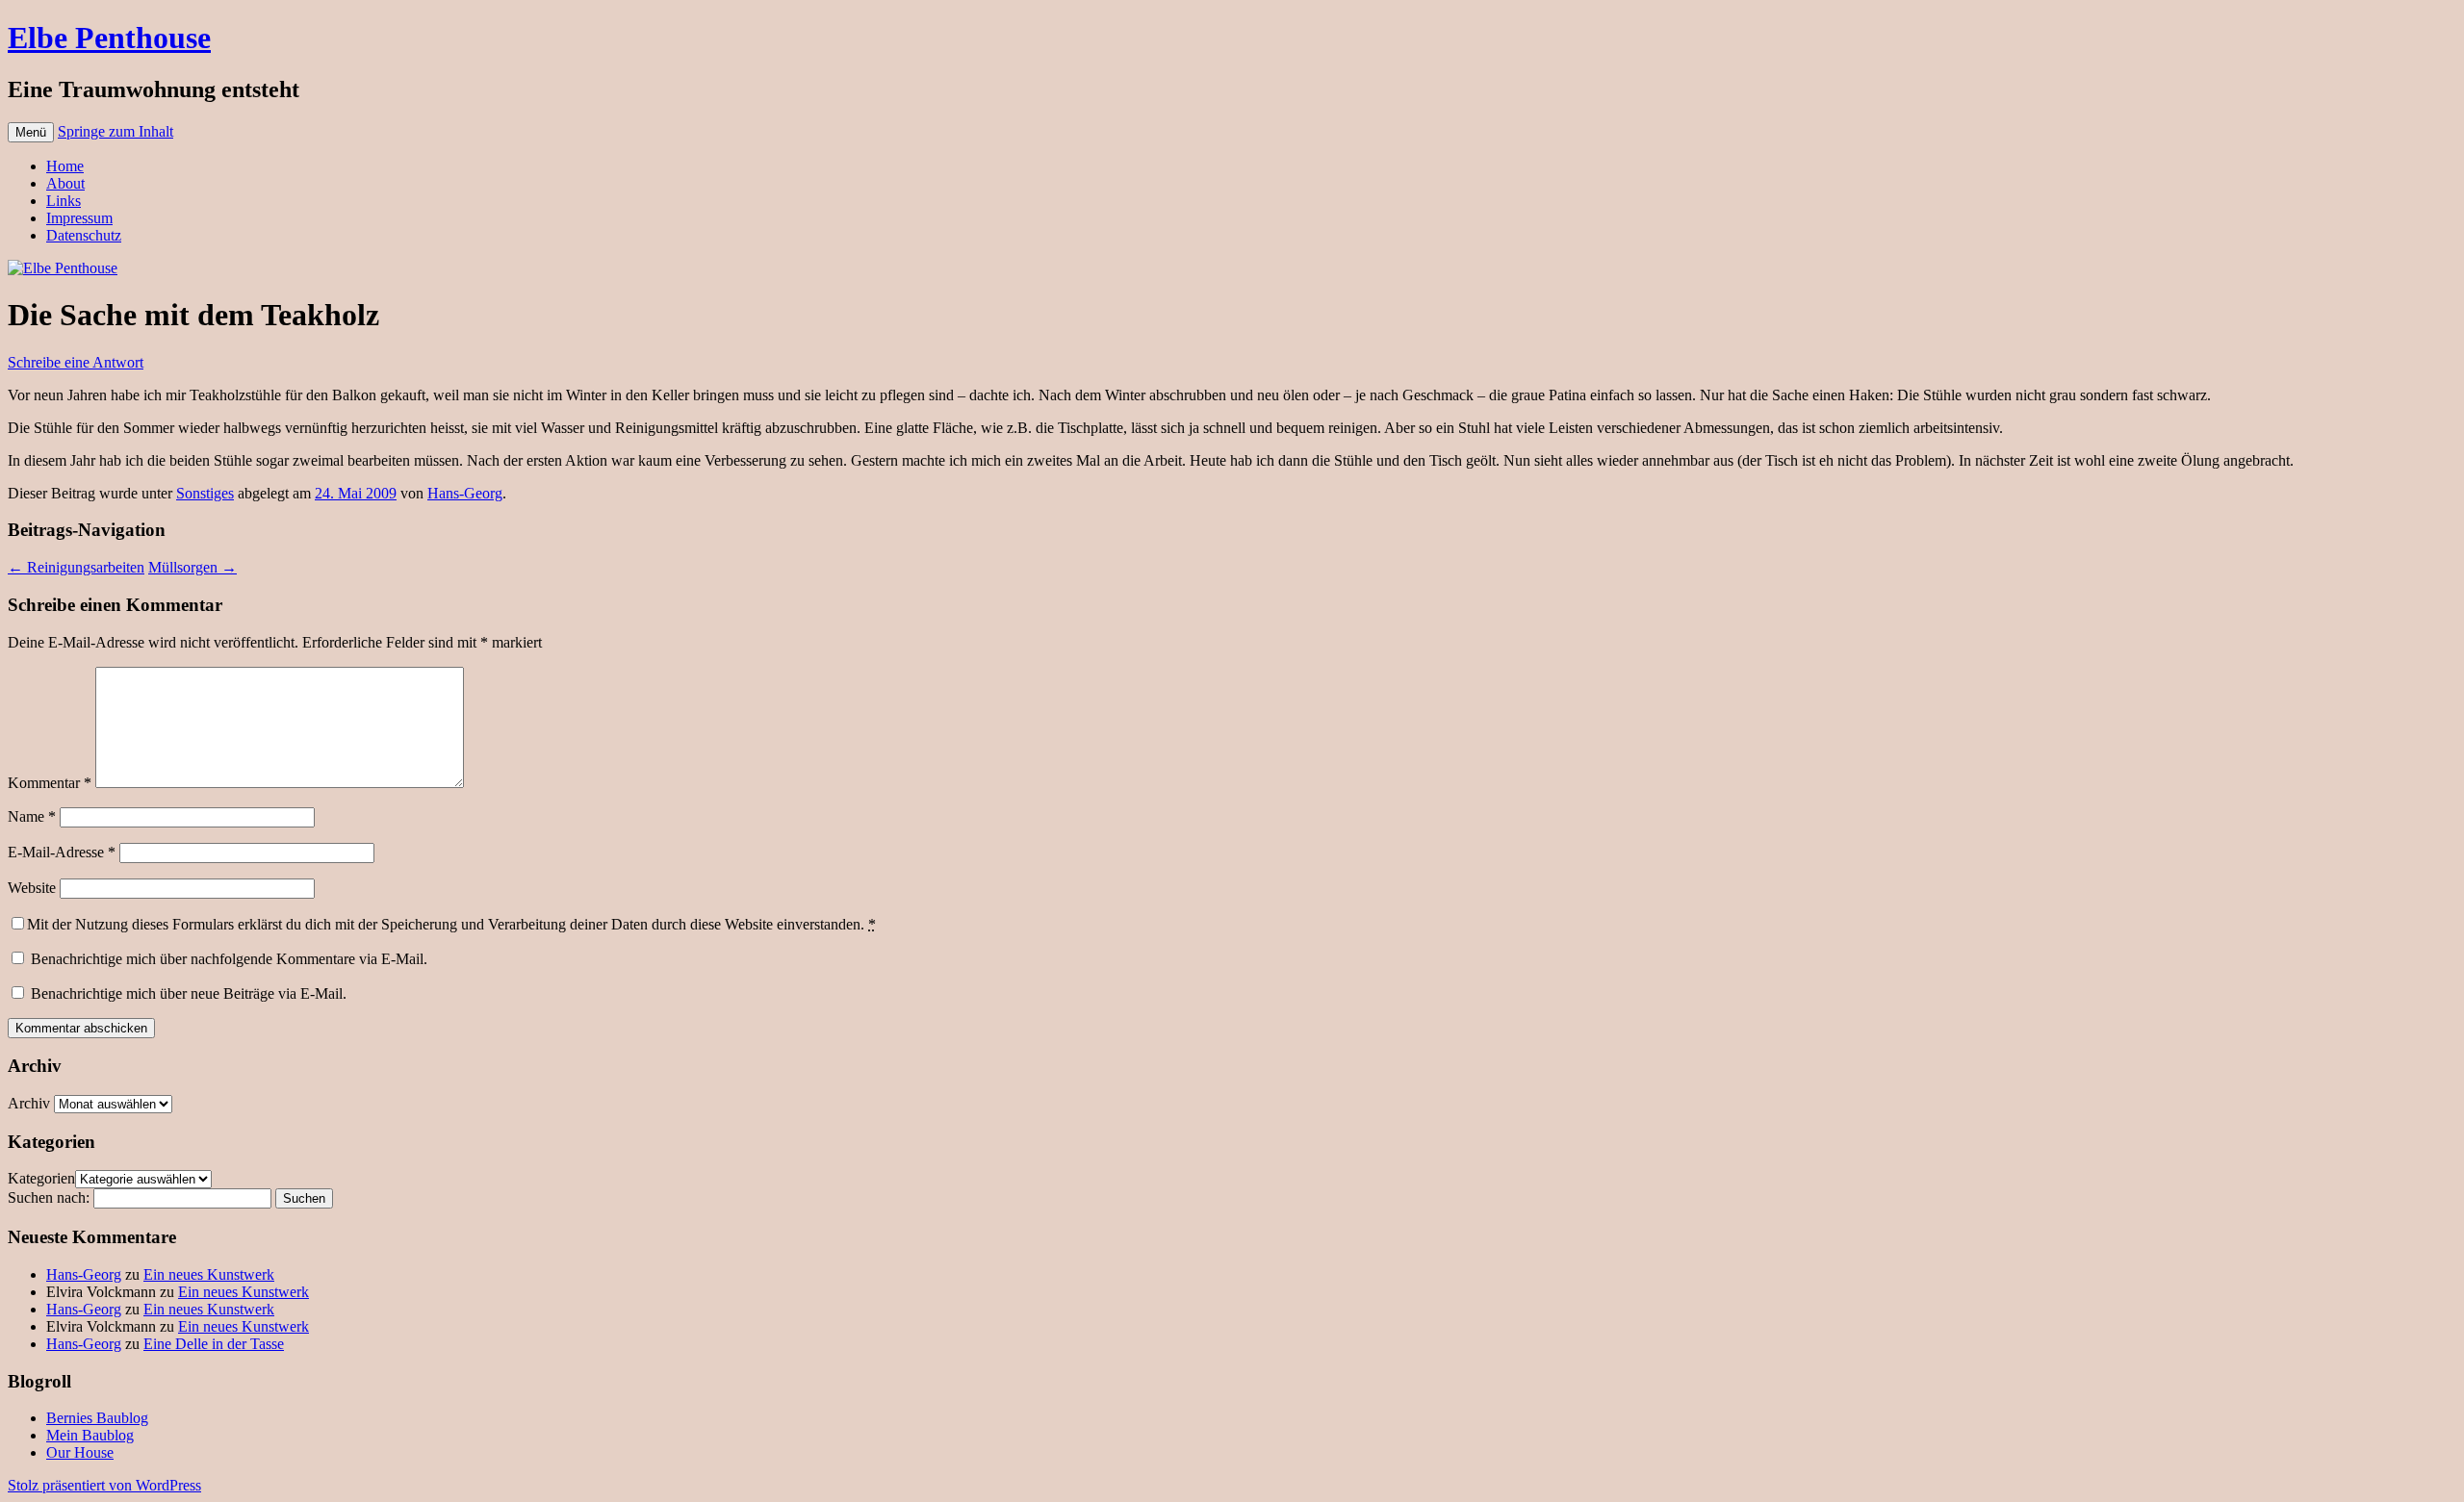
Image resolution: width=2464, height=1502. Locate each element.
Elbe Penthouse (109, 38)
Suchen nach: (49, 1197)
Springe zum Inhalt (115, 131)
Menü (31, 132)
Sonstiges (205, 493)
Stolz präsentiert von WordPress (104, 1485)
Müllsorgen (192, 567)
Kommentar (50, 783)
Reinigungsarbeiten (76, 567)
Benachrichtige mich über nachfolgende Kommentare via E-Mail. (229, 959)
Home (65, 166)
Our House (80, 1452)
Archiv (29, 1103)
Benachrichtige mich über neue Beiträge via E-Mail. (189, 993)
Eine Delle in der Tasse (214, 1344)
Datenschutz (84, 235)
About (65, 183)
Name (32, 816)
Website (32, 888)
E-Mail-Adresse (62, 852)
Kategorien (41, 1178)
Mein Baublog (90, 1435)
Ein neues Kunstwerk (209, 1274)
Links (64, 201)
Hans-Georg (465, 493)
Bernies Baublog (97, 1418)
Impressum (79, 218)
